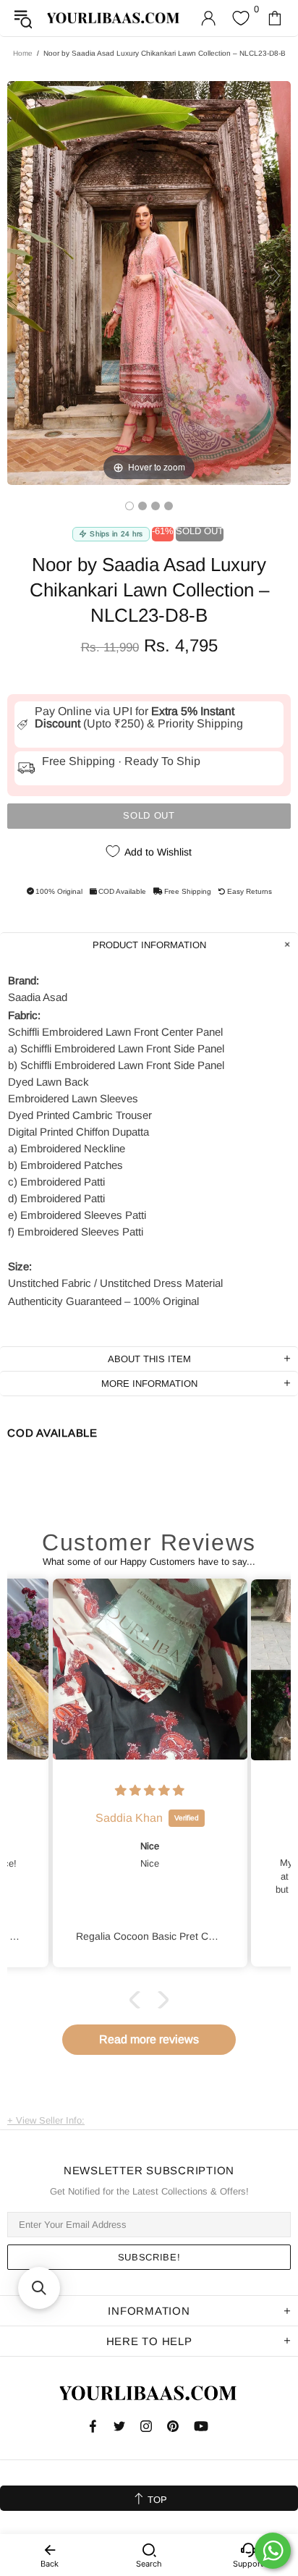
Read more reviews (149, 2039)
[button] (138, 2000)
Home (23, 53)
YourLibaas (114, 18)
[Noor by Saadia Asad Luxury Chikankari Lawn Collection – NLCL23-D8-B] (129, 506)
